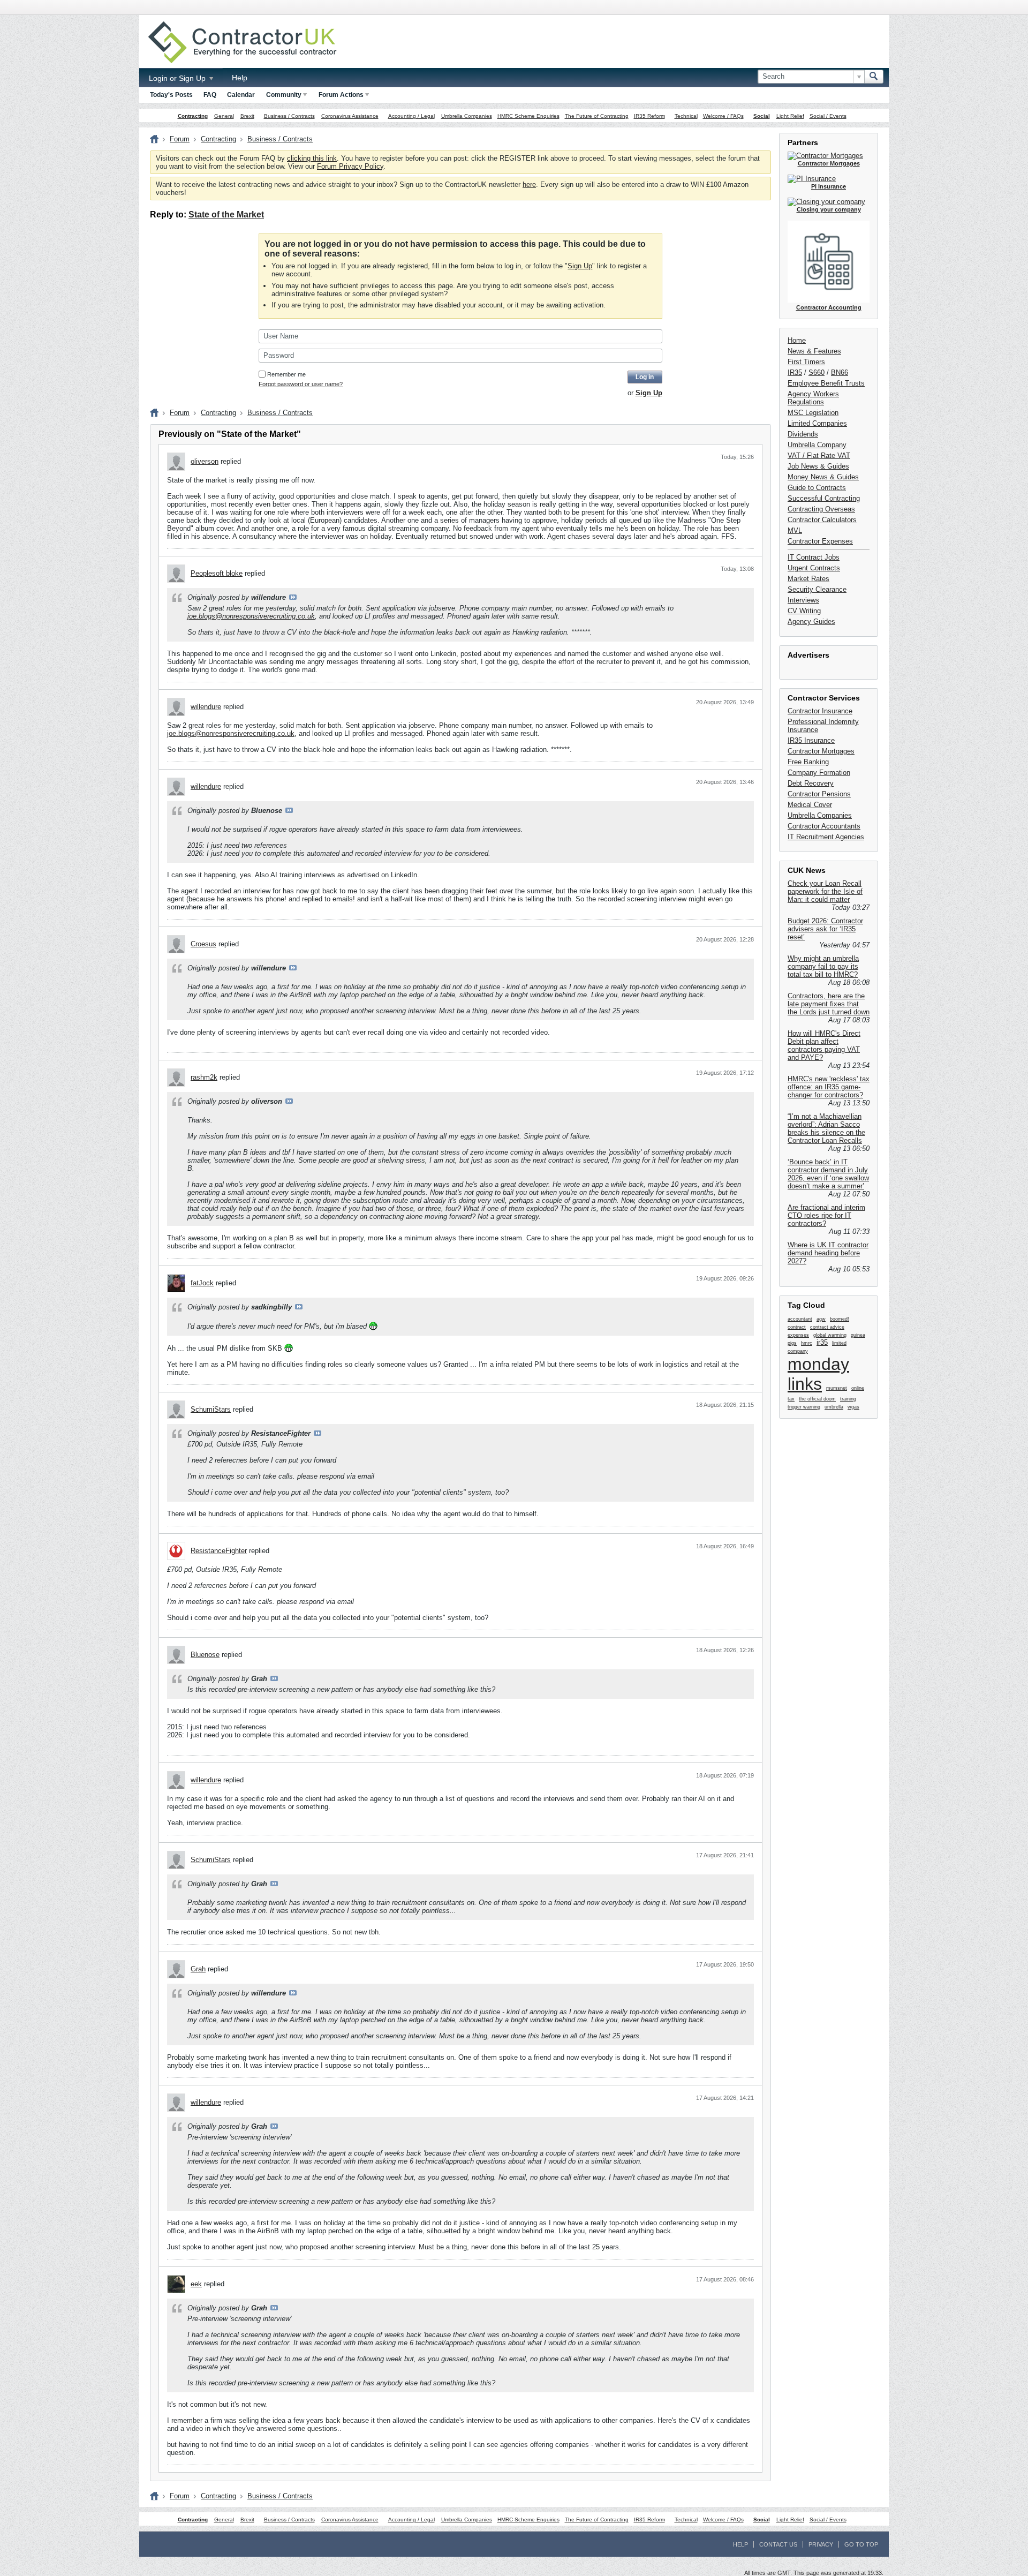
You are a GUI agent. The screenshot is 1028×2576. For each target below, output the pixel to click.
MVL (795, 530)
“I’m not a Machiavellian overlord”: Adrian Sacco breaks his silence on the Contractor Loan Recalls (826, 1128)
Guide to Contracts (817, 488)
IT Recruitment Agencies (826, 837)
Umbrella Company (817, 445)
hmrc (807, 1343)
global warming (830, 1335)
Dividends (803, 434)
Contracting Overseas (821, 509)
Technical (686, 116)
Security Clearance (817, 589)
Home (797, 340)
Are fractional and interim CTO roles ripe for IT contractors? (826, 1215)
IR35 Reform (649, 116)
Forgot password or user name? (301, 384)
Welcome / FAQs (723, 116)
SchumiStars (211, 1409)
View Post (293, 597)
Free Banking (808, 762)
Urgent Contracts (814, 568)
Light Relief (790, 116)
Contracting (193, 116)
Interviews (803, 600)
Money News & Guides (823, 477)
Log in (645, 377)
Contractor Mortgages (821, 751)
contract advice (827, 1327)
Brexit (247, 116)
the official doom (817, 1399)
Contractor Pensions (819, 794)
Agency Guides (811, 622)
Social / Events (828, 116)
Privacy (821, 2544)
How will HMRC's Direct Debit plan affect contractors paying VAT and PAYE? (824, 1045)
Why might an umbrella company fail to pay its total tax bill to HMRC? (823, 966)
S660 (817, 372)
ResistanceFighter (219, 1551)
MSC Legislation (813, 413)
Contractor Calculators (822, 520)
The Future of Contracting (597, 116)
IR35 (795, 372)
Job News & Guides (818, 466)
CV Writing (804, 611)
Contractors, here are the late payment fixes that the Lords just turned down (829, 1004)
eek (196, 2284)
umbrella (834, 1407)
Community (284, 95)
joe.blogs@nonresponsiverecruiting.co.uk (251, 616)
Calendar (241, 95)
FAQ (210, 95)
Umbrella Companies (467, 116)
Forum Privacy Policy (350, 166)
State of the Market (226, 214)
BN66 (840, 372)
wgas (853, 1407)
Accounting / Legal (411, 116)
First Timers (806, 362)
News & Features (814, 351)
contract (797, 1327)
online (858, 1388)
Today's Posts (171, 95)
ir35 (822, 1342)
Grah (198, 1969)
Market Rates (808, 579)
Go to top (861, 2544)
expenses (798, 1335)
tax (791, 1399)
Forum (180, 139)
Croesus (203, 944)
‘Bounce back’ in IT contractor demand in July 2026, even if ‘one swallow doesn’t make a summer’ (828, 1174)
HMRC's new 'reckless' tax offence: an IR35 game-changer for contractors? (829, 1087)
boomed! (840, 1319)
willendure (206, 707)
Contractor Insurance (820, 711)
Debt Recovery (811, 783)
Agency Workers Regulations (813, 398)
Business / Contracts (289, 116)
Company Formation (819, 773)
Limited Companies (817, 423)
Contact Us (778, 2544)
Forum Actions (341, 95)
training (848, 1399)
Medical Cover (810, 805)
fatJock (202, 1283)
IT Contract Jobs (814, 557)
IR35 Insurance (811, 740)
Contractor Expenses (820, 541)
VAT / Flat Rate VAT (819, 455)
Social (762, 116)
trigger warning (804, 1407)
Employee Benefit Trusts (826, 383)
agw (821, 1319)
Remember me (286, 374)
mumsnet (837, 1388)
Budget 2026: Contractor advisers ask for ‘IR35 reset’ (825, 929)
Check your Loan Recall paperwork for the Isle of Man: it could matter (825, 891)
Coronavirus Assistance (350, 116)
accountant (800, 1319)
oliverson (205, 461)
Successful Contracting (824, 498)
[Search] (874, 77)
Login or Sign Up (178, 78)
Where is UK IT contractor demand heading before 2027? (828, 1253)
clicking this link (312, 158)
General (224, 116)
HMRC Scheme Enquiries (528, 116)
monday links (818, 1374)
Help (240, 78)
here (529, 184)
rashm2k (204, 1077)
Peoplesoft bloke (217, 573)
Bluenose (205, 1655)
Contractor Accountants (824, 826)
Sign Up (580, 266)
